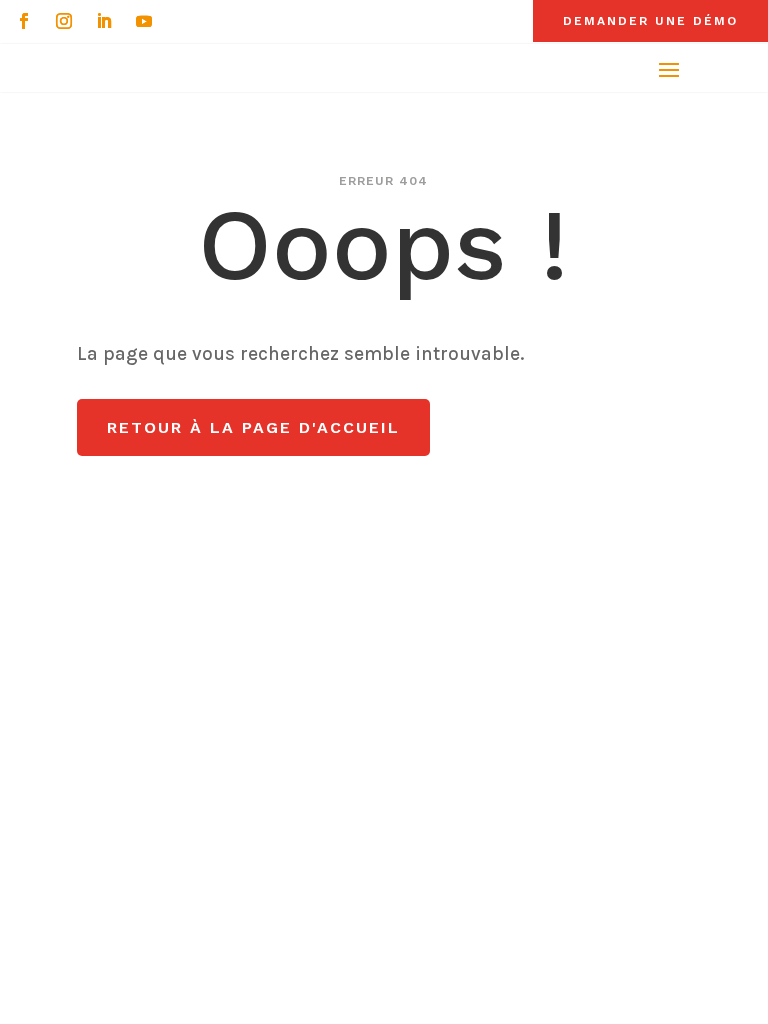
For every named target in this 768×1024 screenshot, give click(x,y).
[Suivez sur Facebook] (24, 21)
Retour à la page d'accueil (253, 427)
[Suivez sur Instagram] (64, 21)
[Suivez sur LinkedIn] (104, 21)
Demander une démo (650, 21)
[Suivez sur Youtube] (144, 21)
